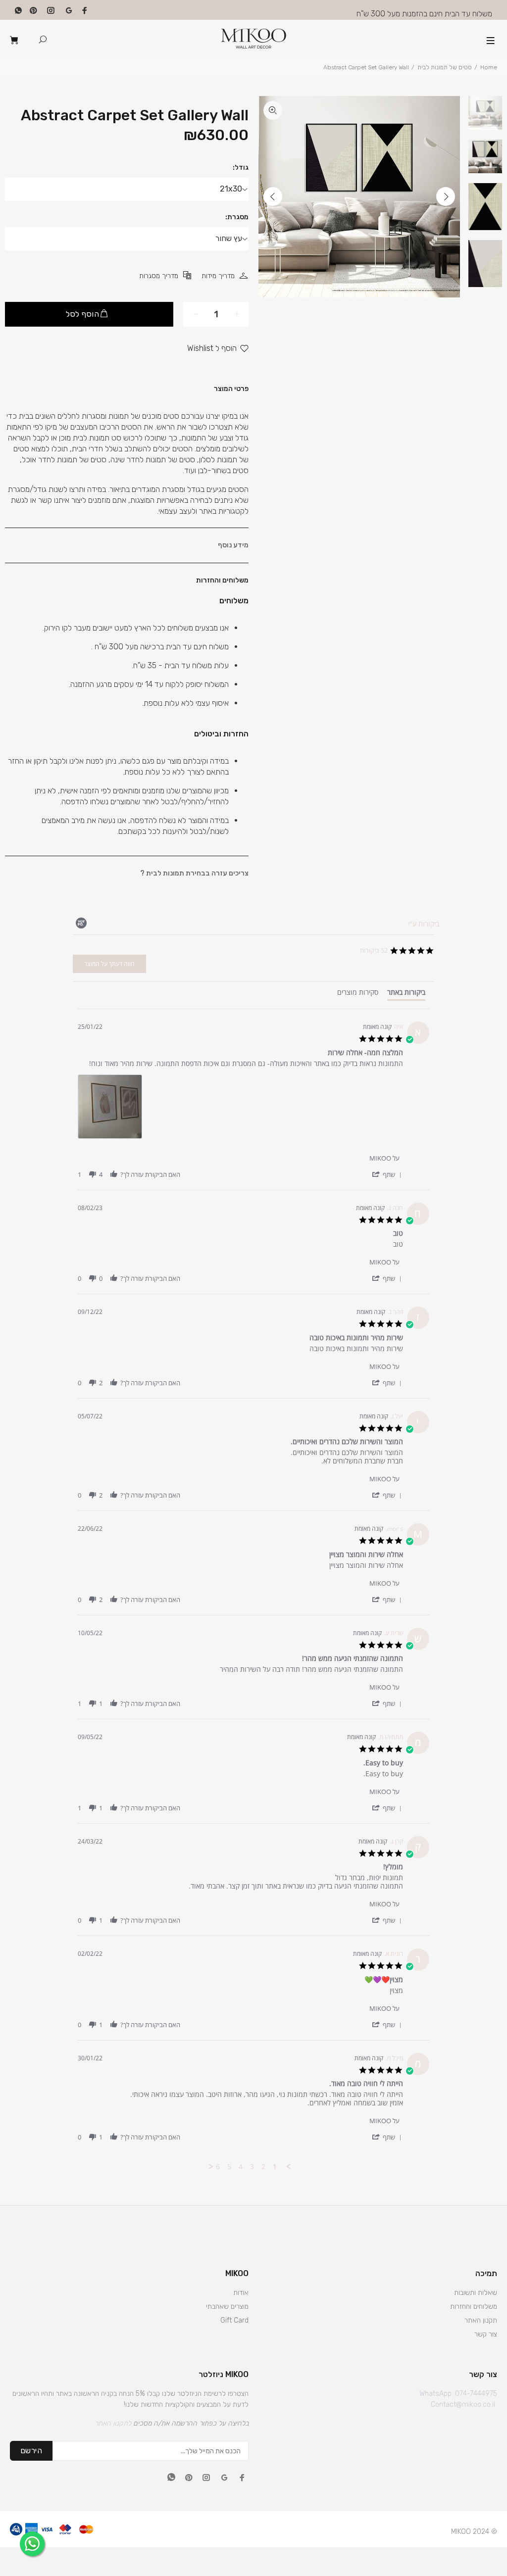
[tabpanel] (253, 1590)
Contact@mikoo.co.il (463, 2405)
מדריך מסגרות (159, 276)
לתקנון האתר (113, 2423)
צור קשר (486, 2334)
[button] (386, 1174)
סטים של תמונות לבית (445, 67)
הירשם (31, 2451)
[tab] (406, 994)
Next (446, 196)
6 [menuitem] (218, 2167)
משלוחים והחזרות (474, 2307)
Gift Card (234, 2320)
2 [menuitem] (263, 2167)
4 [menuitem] (241, 2167)
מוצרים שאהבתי (227, 2307)
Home (489, 67)
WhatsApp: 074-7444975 (458, 2394)
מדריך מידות (218, 276)
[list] (240, 1109)
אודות (241, 2293)
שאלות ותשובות (476, 2293)
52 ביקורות (374, 950)
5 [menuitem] (229, 2167)
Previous (273, 196)
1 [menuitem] (275, 2167)
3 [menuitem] (252, 2167)
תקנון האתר (481, 2320)
